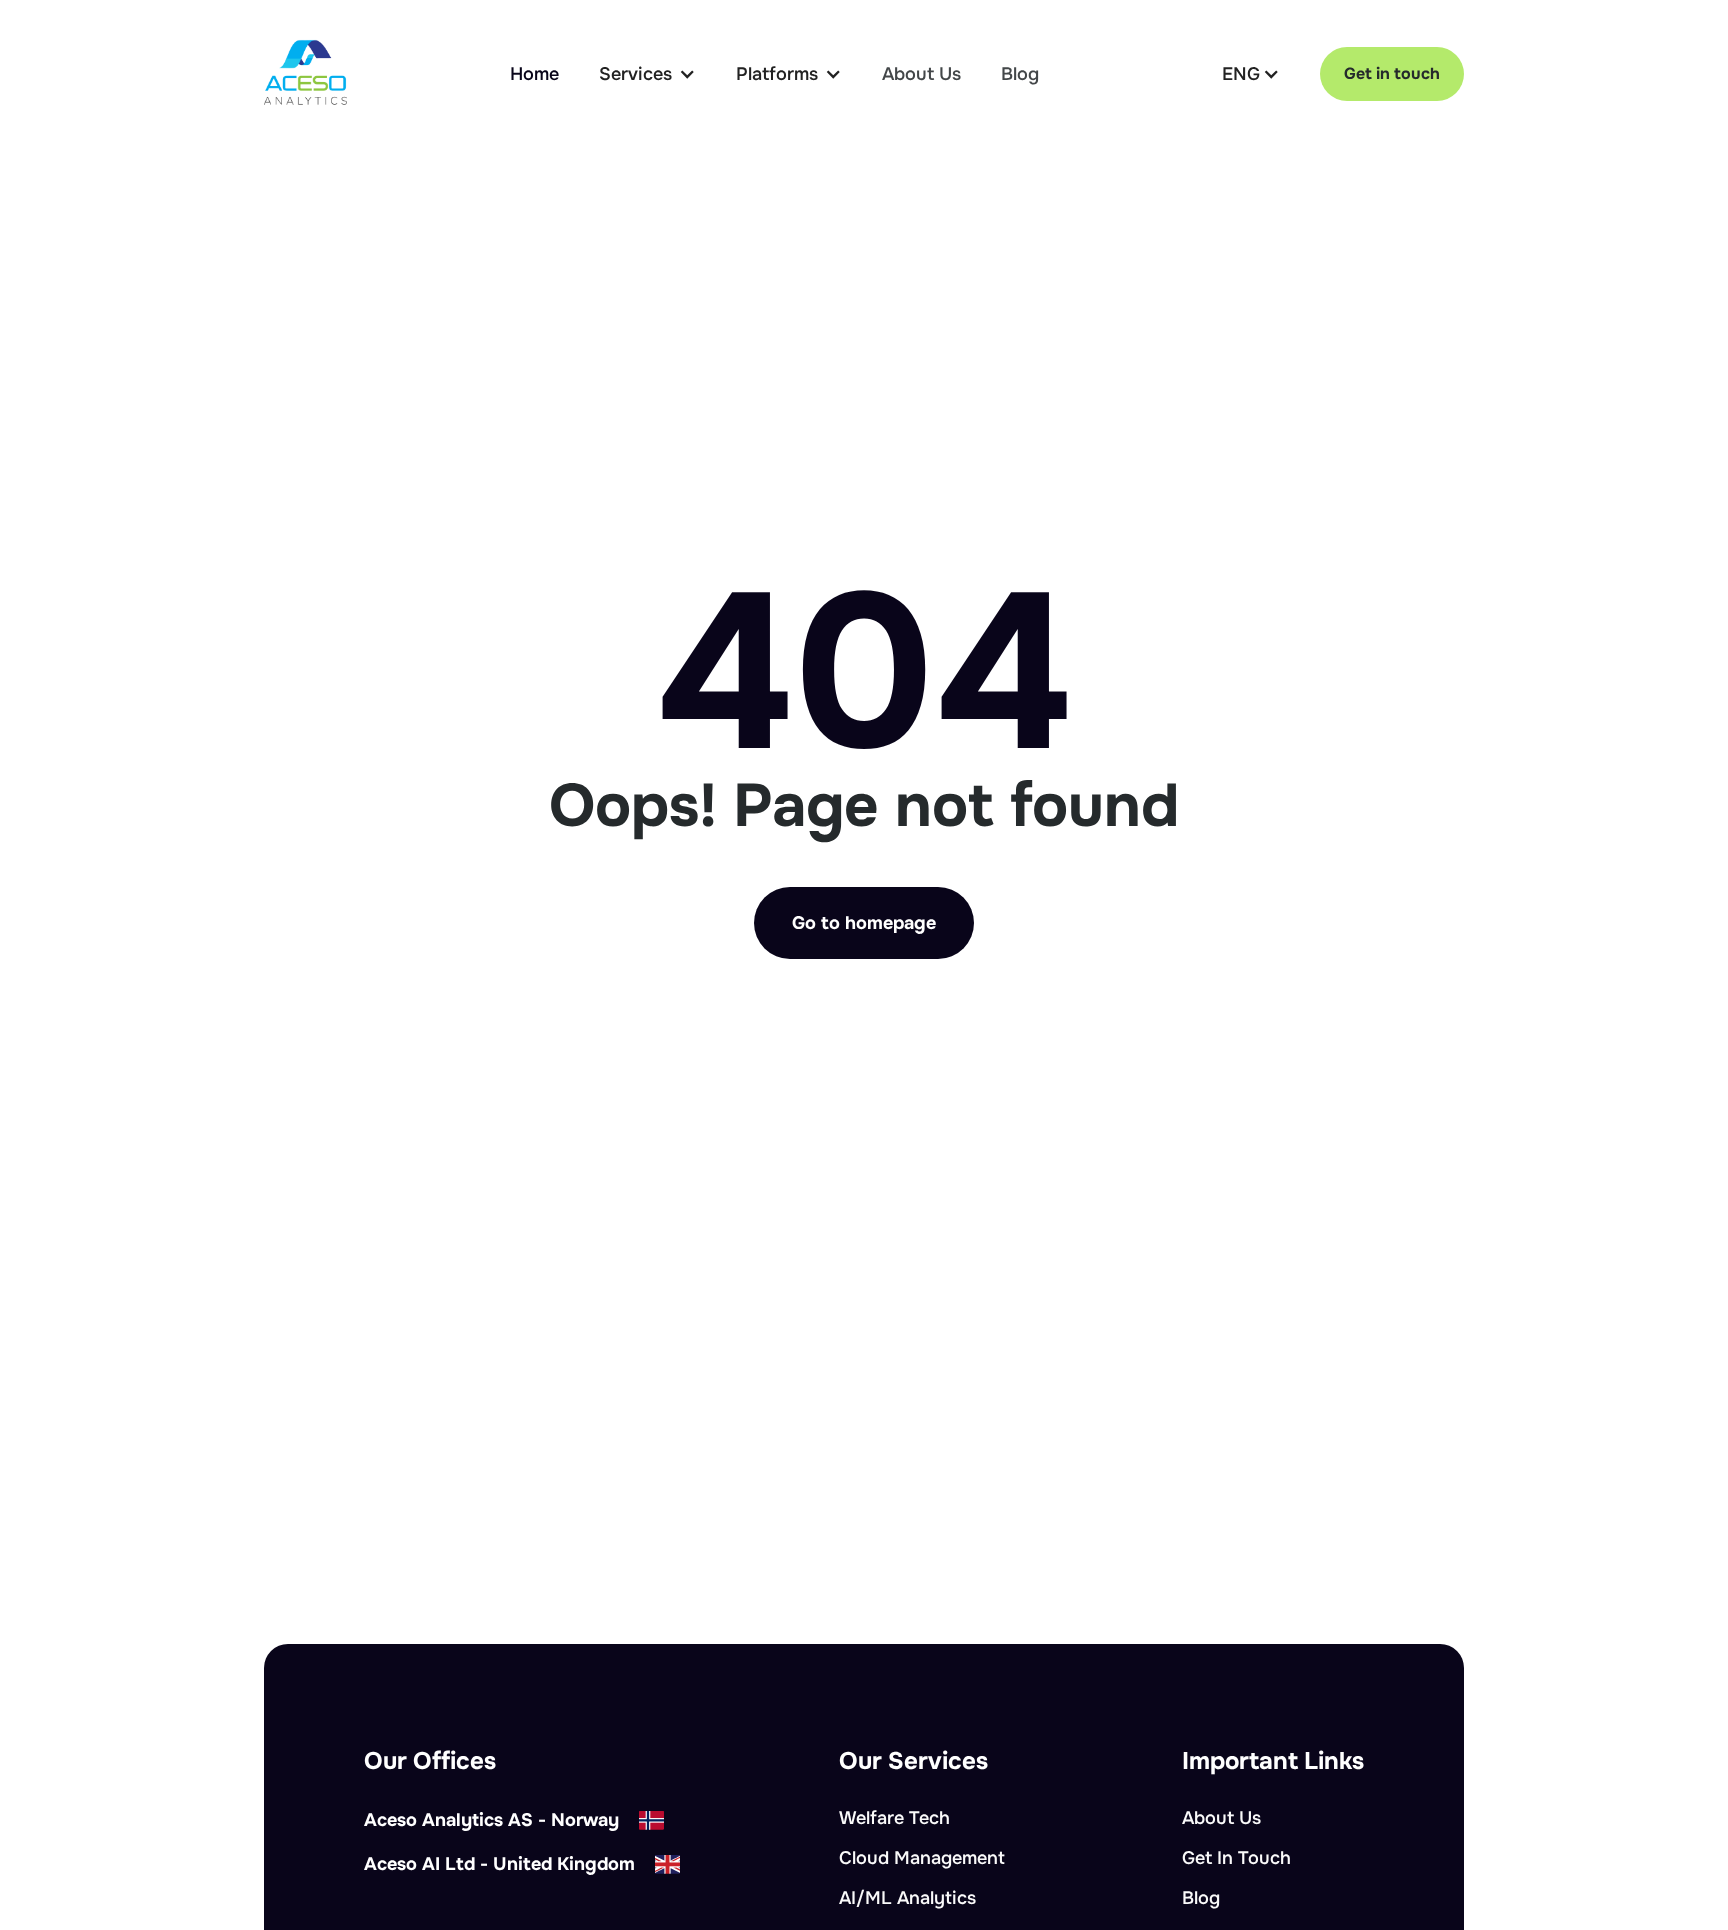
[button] (647, 74)
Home (534, 74)
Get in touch (1392, 73)
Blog (1020, 74)
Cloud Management (922, 1858)
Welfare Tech (894, 1818)
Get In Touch (1236, 1858)
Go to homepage (864, 923)
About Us (921, 74)
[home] (305, 73)
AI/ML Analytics (907, 1898)
